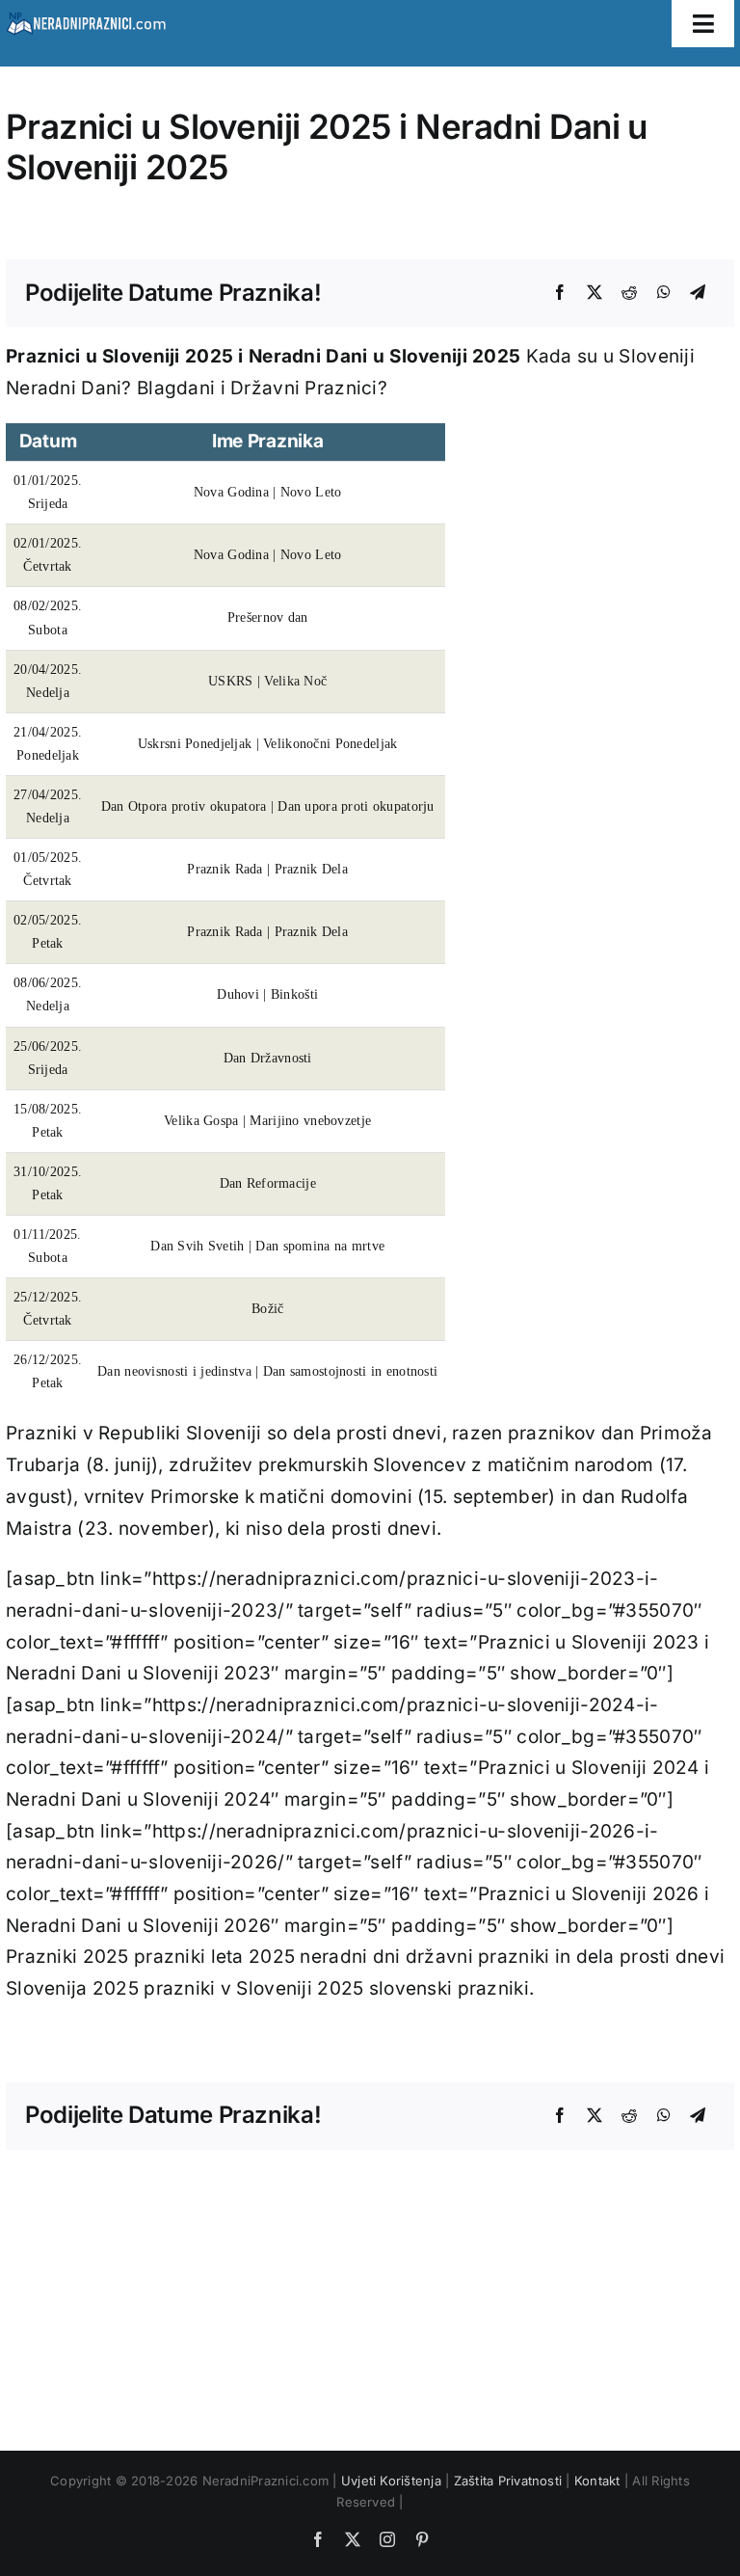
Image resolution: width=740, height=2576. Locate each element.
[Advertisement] (370, 2285)
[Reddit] (629, 293)
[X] (595, 293)
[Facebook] (560, 293)
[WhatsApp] (664, 293)
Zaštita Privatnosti (508, 2481)
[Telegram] (698, 293)
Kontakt (597, 2481)
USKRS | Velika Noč (267, 681)
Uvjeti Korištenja (391, 2481)
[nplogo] (86, 18)
